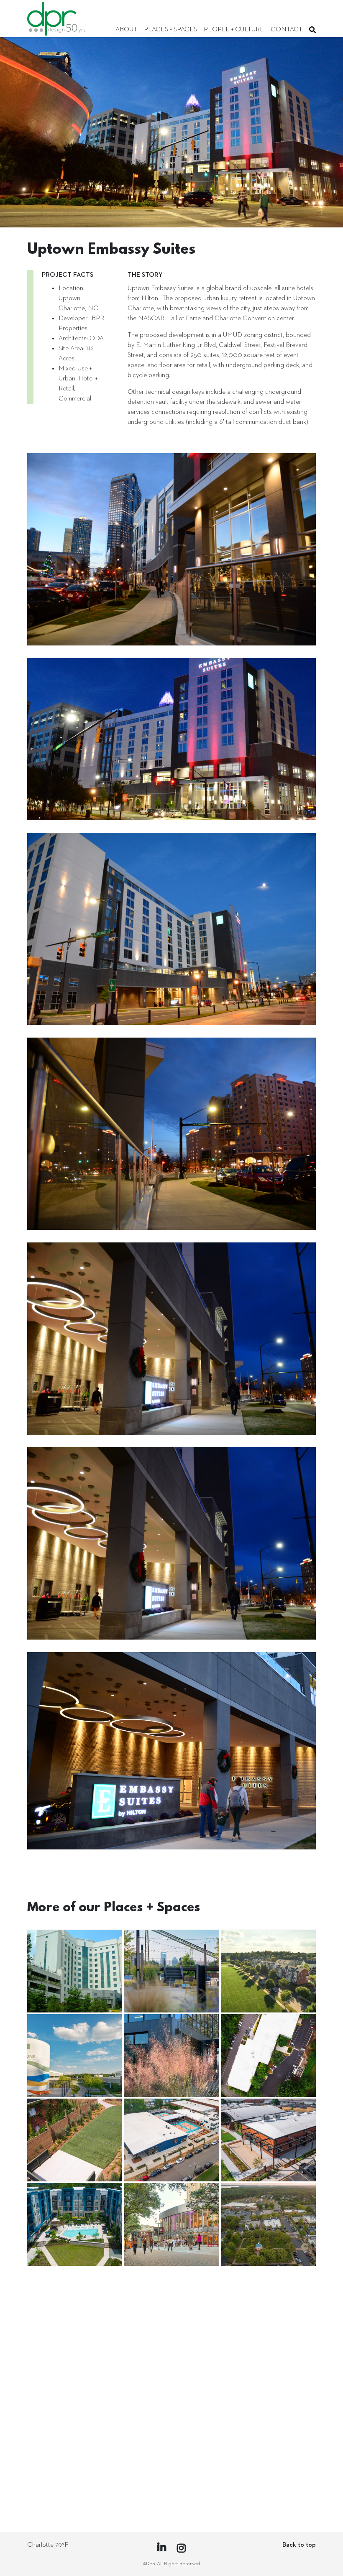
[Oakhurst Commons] (171, 2056)
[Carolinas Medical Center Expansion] (75, 1971)
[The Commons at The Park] (75, 2056)
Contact (287, 30)
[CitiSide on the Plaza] (171, 2309)
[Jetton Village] (268, 2224)
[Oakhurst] (268, 1971)
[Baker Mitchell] (268, 2140)
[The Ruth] (75, 2140)
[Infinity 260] (75, 2224)
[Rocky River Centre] (75, 2478)
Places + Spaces (170, 30)
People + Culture (234, 30)
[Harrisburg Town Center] (75, 2309)
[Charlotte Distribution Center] (171, 2393)
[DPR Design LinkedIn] (162, 2548)
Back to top (299, 2545)
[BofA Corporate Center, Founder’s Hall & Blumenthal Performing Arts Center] (171, 2224)
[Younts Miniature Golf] (268, 2478)
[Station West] (171, 1971)
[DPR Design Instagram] (181, 2549)
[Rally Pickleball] (171, 2140)
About (126, 30)
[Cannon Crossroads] (75, 2393)
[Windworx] (268, 2056)
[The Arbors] (171, 2478)
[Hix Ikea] (268, 2393)
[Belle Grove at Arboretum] (268, 2309)
